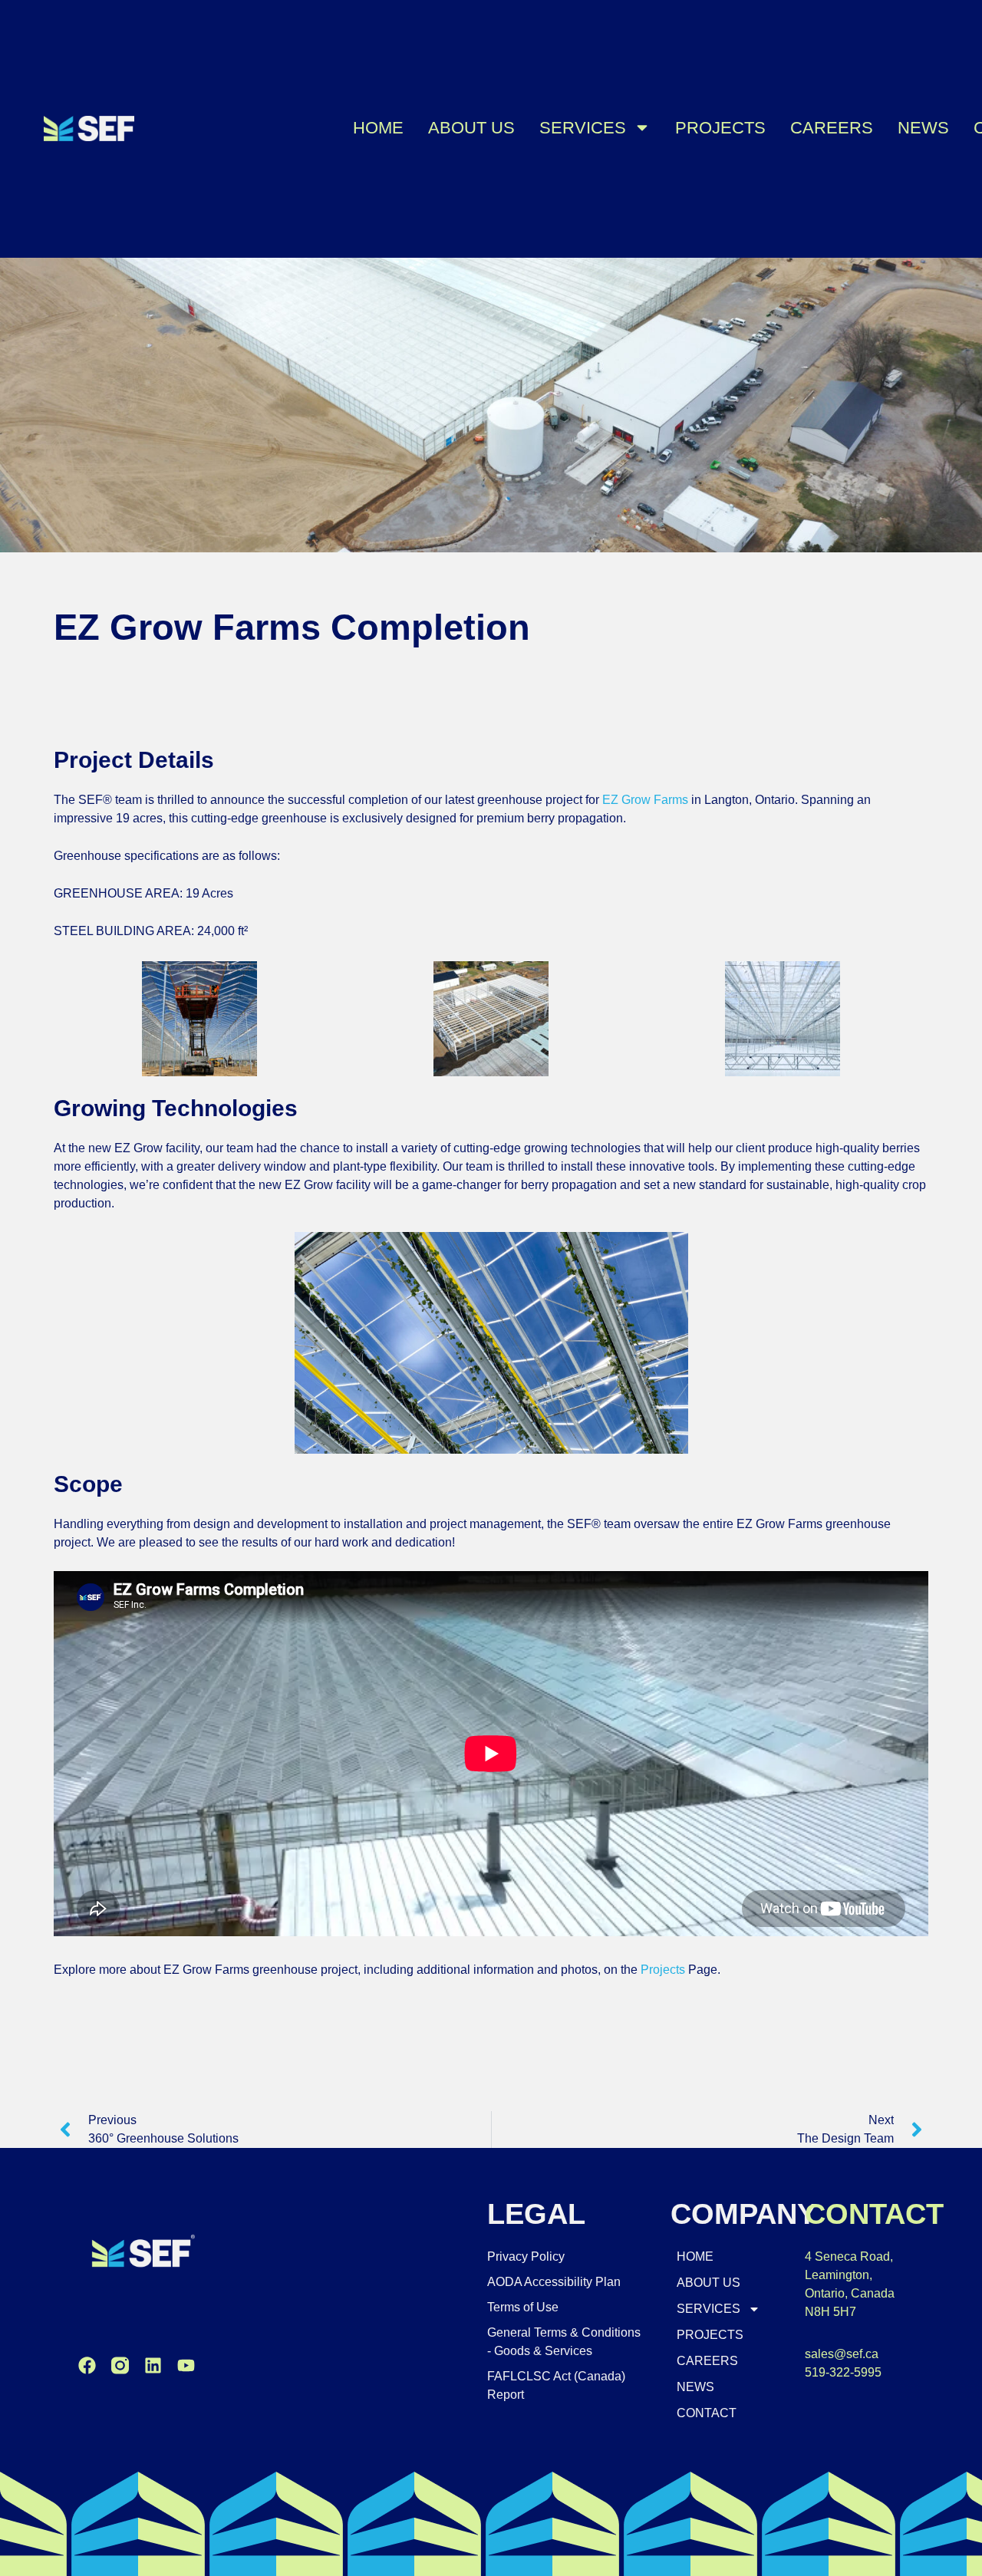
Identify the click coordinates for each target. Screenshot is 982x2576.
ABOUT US (471, 128)
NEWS (923, 128)
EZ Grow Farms (645, 800)
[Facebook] (87, 2365)
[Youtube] (186, 2365)
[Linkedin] (153, 2365)
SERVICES (583, 128)
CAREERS (832, 128)
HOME (378, 128)
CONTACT (707, 2413)
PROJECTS (720, 128)
